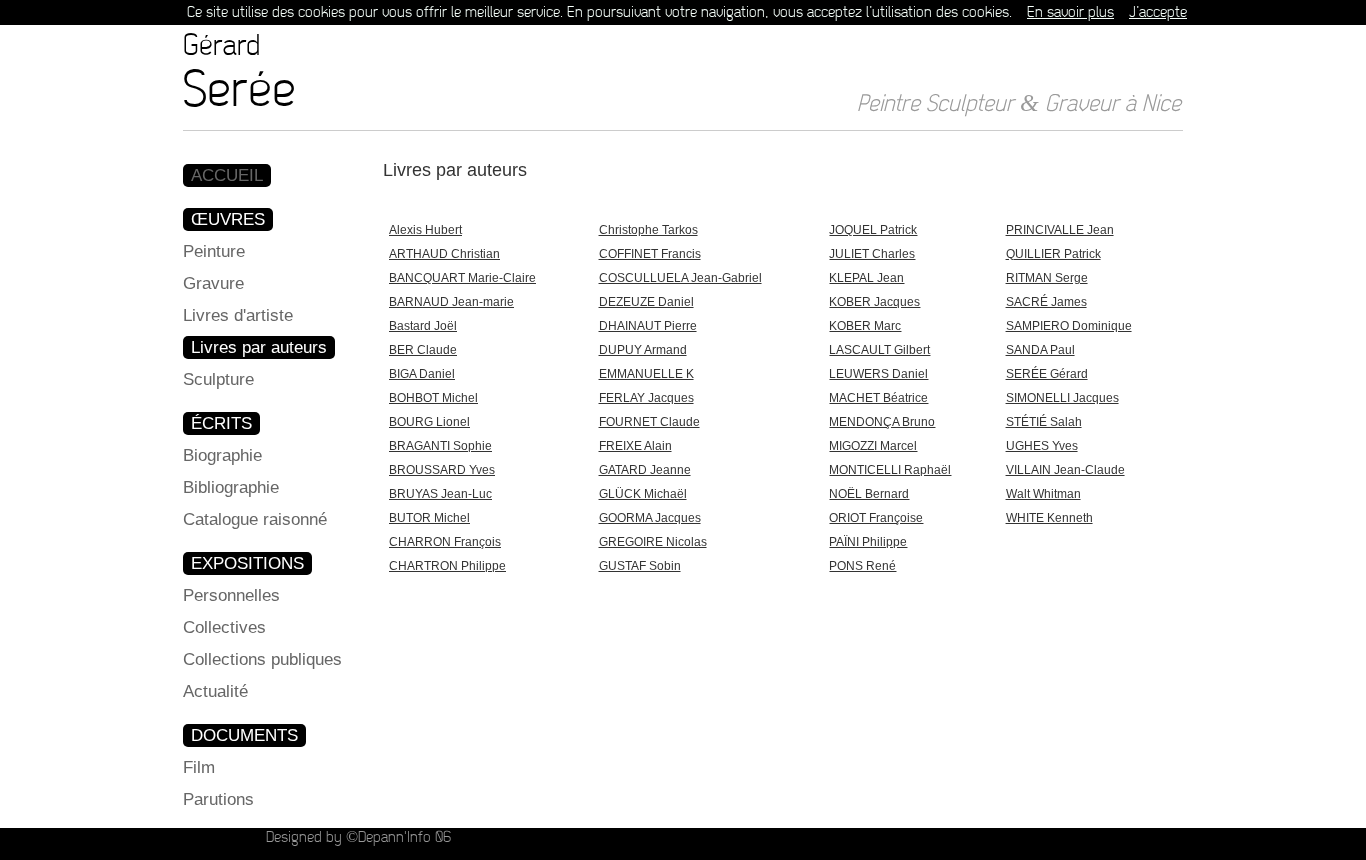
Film (199, 767)
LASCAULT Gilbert (879, 350)
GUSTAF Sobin (640, 566)
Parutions (218, 799)
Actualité (215, 691)
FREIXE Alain (635, 446)
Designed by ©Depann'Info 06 (358, 837)
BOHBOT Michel (433, 398)
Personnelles (231, 595)
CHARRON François (445, 542)
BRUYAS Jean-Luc (440, 494)
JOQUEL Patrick (873, 230)
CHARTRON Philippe (447, 566)
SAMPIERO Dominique (1069, 326)
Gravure (213, 283)
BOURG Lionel (429, 422)
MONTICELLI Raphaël (890, 470)
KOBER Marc (865, 326)
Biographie (222, 455)
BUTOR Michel (429, 518)
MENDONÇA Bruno (882, 422)
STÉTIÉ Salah (1044, 422)
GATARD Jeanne (645, 470)
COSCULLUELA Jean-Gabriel (680, 278)
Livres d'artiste (238, 315)
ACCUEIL (227, 175)
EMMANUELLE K (646, 374)
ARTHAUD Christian (444, 254)
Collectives (224, 627)
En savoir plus (1070, 12)
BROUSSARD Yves (442, 470)
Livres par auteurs (259, 347)
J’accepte (1158, 12)
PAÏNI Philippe (868, 542)
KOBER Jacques (874, 302)
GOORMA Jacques (650, 518)
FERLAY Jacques (646, 398)
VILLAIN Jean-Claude (1065, 470)
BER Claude (423, 350)
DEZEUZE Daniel (646, 302)
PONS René (862, 566)
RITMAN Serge (1047, 278)
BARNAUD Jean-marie (451, 302)
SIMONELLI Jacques (1062, 398)
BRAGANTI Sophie (440, 446)
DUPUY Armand (643, 350)
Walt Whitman (1043, 494)
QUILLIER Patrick (1053, 254)
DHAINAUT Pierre (648, 326)
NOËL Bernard (869, 494)
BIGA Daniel (422, 374)
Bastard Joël (423, 326)
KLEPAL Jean (866, 278)
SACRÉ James (1046, 302)
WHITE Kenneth (1049, 518)
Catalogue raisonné (255, 519)
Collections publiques (262, 659)
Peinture (214, 251)
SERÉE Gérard (1047, 374)
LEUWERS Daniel (878, 374)
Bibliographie (231, 487)
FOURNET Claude (649, 422)
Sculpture (218, 379)
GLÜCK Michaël (643, 494)
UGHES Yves (1042, 446)
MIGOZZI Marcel (873, 446)
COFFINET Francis (650, 254)
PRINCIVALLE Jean (1060, 230)
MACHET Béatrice (878, 398)
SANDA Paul (1040, 350)
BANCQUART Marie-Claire (462, 278)
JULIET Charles (872, 254)
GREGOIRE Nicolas (653, 542)
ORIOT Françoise (876, 518)
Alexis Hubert (425, 230)
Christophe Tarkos (648, 230)
